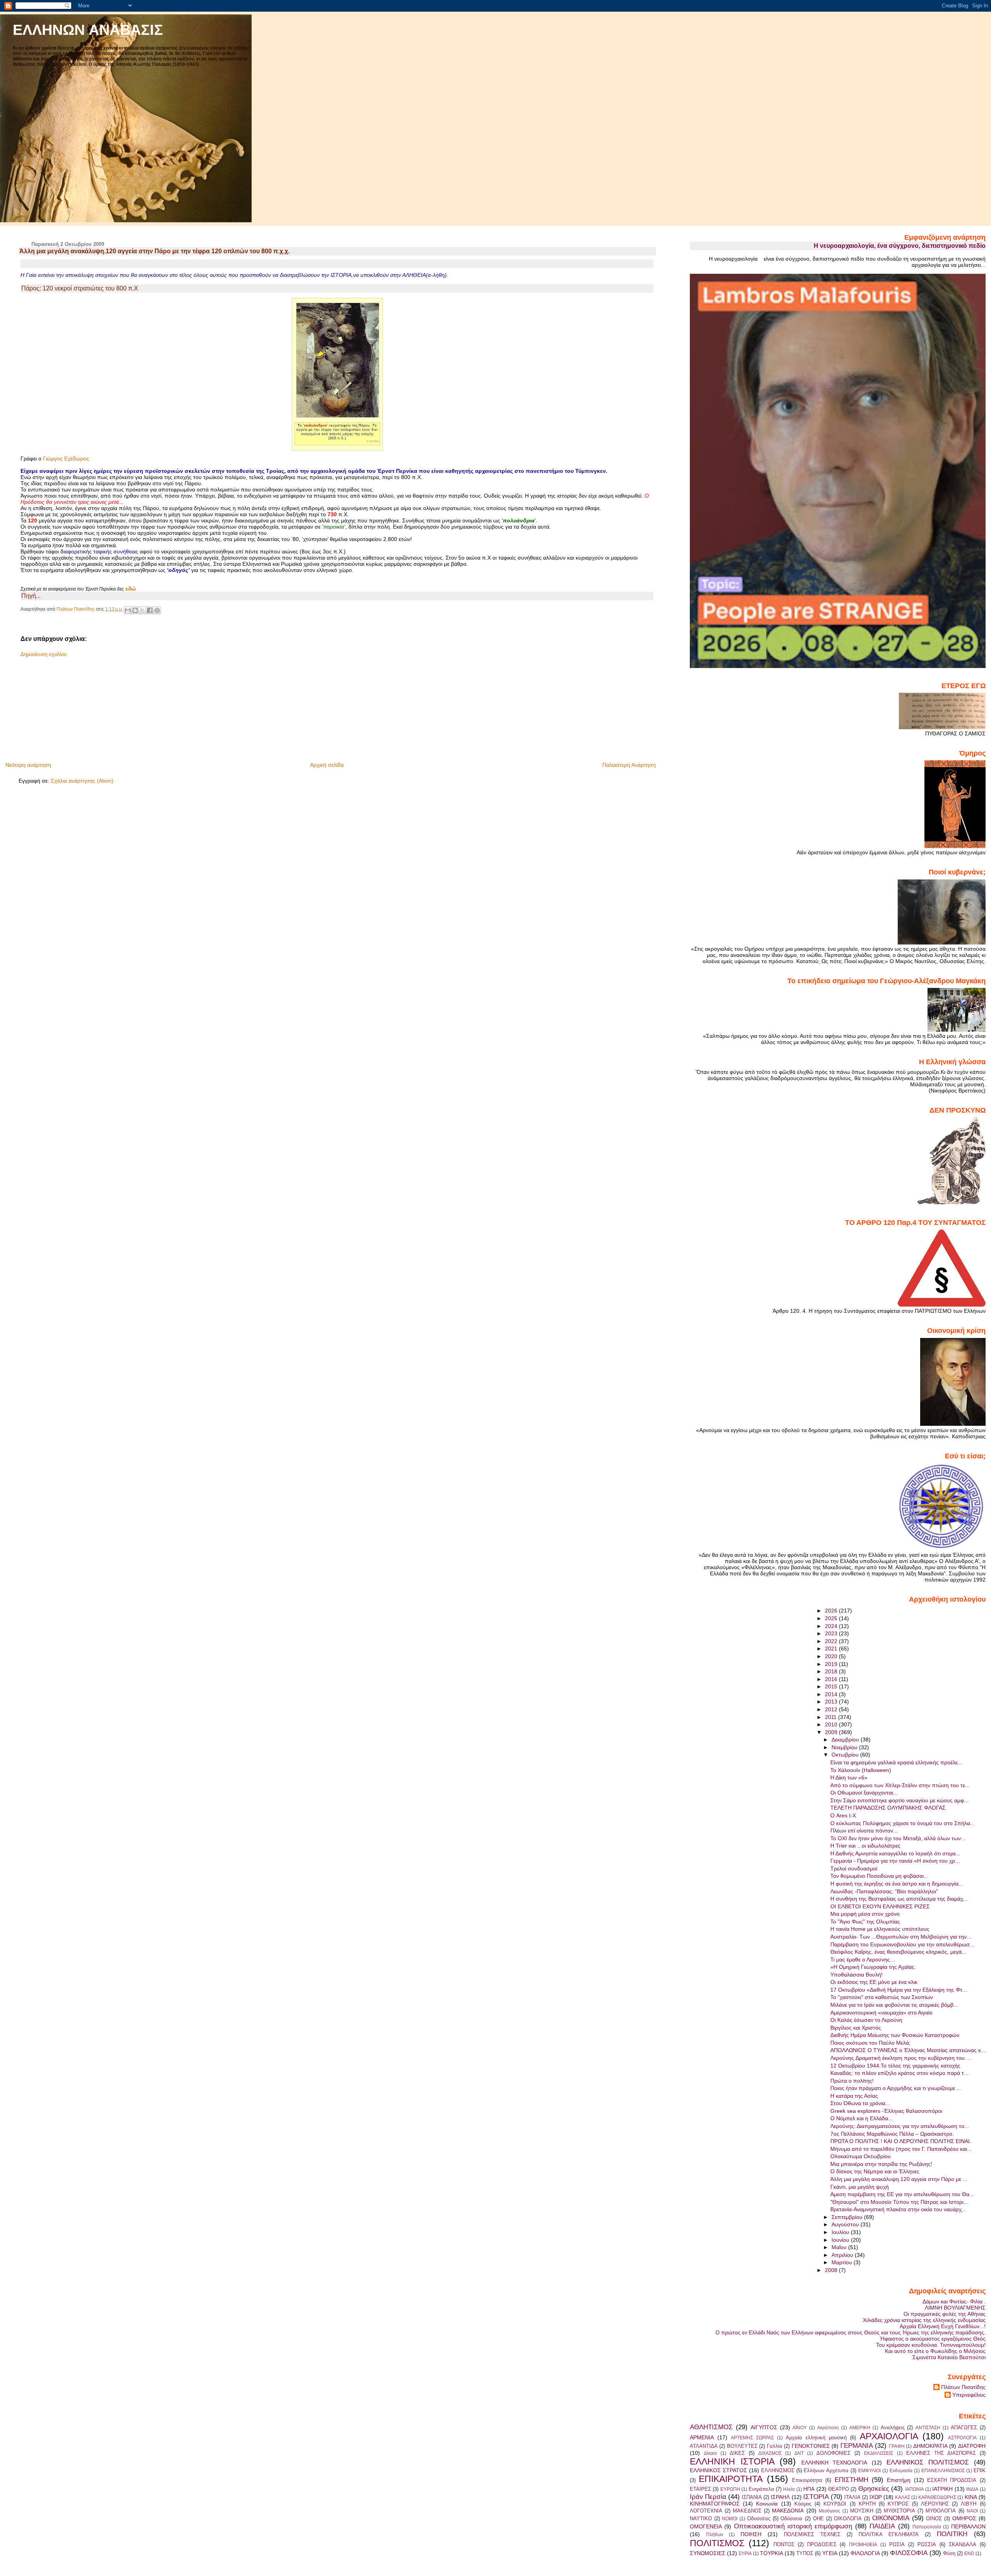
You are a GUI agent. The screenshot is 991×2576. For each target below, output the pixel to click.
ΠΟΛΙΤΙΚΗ (952, 2534)
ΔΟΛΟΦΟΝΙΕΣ (833, 2453)
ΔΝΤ (799, 2453)
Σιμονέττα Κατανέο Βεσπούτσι (949, 2357)
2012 (832, 1709)
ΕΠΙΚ (980, 2470)
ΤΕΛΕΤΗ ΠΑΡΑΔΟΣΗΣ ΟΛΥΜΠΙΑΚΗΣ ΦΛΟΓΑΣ (888, 1808)
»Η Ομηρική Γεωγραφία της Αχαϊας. (873, 1967)
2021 (832, 1649)
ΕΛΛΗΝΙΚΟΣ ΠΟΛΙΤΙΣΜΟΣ (928, 2462)
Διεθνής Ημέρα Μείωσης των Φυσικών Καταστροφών (895, 2035)
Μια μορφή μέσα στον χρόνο (865, 1914)
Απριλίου (843, 2255)
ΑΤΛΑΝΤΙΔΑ (704, 2446)
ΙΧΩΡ (876, 2497)
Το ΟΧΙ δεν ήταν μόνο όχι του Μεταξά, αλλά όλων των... (898, 1838)
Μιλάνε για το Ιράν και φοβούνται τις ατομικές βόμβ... (894, 2005)
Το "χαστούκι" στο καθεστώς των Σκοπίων (882, 1997)
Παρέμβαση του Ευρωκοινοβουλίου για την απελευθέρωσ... (902, 1944)
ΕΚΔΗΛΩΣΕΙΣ (879, 2453)
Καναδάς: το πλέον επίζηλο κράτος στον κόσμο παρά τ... (899, 2073)
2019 (832, 1664)
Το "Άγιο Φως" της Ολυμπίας (865, 1922)
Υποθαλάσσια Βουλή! (856, 1975)
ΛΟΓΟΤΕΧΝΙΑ (706, 2511)
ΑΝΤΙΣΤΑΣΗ (928, 2428)
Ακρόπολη (828, 2428)
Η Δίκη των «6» (849, 1777)
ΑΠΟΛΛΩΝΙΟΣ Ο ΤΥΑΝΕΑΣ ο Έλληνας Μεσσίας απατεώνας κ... (908, 2050)
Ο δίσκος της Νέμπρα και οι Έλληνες (875, 2171)
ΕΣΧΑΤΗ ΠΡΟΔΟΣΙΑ (952, 2480)
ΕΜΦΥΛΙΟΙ (869, 2471)
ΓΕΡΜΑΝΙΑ (857, 2445)
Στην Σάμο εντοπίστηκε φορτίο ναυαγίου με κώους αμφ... (899, 1800)
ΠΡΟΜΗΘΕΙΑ (863, 2545)
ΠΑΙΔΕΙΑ (882, 2526)
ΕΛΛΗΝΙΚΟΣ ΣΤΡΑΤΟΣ (718, 2470)
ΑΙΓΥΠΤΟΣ (764, 2427)
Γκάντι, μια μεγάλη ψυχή (860, 2187)
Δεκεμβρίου (846, 1740)
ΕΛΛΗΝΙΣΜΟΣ (778, 2470)
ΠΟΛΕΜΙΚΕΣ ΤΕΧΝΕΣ (812, 2534)
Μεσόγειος (830, 2511)
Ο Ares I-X (843, 1815)
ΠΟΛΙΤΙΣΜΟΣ (717, 2543)
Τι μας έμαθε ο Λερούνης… (863, 1959)
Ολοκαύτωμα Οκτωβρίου (861, 2156)
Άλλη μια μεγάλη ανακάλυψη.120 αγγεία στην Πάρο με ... (899, 2179)
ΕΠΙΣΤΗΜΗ (851, 2480)
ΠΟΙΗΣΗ (751, 2534)
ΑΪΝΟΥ (800, 2428)
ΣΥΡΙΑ (745, 2554)
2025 (832, 1618)
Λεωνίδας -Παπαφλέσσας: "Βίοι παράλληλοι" (884, 1891)
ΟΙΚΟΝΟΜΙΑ (891, 2518)
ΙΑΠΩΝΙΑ (915, 2489)
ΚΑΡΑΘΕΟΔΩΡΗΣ (937, 2497)
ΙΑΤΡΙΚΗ (942, 2489)
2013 (832, 1702)
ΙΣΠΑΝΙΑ (752, 2497)
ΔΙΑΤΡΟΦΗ (972, 2446)
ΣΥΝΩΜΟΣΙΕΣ (708, 2553)
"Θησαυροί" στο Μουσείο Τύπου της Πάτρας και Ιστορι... (899, 2202)
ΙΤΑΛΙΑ (852, 2497)
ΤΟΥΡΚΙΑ (772, 2553)
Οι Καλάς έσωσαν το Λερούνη (866, 2020)
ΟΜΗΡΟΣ (964, 2518)
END (969, 2554)
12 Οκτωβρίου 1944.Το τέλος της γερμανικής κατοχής (895, 2066)
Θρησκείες (874, 2488)
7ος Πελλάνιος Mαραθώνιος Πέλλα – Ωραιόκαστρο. (892, 2134)
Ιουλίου (841, 2232)
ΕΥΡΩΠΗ (730, 2489)
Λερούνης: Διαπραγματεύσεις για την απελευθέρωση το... (900, 2126)
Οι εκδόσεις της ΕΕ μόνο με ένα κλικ (874, 1982)
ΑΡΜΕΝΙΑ (702, 2437)
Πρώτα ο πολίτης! (852, 2081)
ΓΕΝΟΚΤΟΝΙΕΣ (811, 2446)
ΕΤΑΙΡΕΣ (700, 2489)
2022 (832, 1641)
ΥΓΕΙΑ (830, 2553)
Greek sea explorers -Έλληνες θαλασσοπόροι (886, 2111)
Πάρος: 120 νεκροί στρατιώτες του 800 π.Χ (80, 288)
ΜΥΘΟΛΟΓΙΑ (941, 2511)
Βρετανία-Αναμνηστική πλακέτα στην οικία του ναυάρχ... (898, 2209)
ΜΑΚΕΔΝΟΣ (747, 2511)
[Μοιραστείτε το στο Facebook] (150, 610)
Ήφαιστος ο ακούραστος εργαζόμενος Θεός (933, 2339)
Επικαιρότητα (807, 2480)
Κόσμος (803, 2504)
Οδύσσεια (791, 2518)
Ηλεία (789, 2489)
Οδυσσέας (759, 2518)
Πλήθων (715, 2535)
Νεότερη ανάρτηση (28, 765)
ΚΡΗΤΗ (867, 2504)
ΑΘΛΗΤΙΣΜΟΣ (711, 2427)
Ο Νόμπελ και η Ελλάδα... (862, 2118)
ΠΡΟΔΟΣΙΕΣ (822, 2544)
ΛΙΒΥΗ (969, 2504)
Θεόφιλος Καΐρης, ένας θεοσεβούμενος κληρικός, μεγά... (898, 1952)
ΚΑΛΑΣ (903, 2497)
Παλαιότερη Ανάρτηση (629, 765)
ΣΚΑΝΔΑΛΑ (963, 2544)
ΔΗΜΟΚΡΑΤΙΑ (930, 2446)
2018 (832, 1671)
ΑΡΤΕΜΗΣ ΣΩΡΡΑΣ (752, 2438)
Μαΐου (840, 2247)
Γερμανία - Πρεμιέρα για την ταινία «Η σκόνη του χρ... (895, 1861)
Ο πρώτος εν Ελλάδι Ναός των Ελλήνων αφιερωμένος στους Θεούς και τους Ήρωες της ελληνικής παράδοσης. (850, 2332)
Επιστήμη (899, 2480)
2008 (832, 2270)
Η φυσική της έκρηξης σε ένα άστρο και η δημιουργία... (897, 1884)
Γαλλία (775, 2446)
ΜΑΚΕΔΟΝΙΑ (788, 2511)
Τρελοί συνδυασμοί (854, 1868)
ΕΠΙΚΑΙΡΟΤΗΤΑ (731, 2479)
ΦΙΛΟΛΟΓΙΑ (865, 2553)
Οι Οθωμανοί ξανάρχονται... (864, 1793)
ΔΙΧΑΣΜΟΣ (770, 2453)
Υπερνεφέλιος (969, 2395)
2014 (832, 1694)
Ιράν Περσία (708, 2497)
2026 (832, 1611)
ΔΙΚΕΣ (737, 2453)
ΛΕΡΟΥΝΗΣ (935, 2504)
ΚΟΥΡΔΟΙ (835, 2504)
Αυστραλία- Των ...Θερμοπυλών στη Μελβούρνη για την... (901, 1937)
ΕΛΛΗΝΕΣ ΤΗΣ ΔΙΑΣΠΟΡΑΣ (941, 2453)
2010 (832, 1724)
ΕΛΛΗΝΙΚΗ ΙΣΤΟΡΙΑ (732, 2461)
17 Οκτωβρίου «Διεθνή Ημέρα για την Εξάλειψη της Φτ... (899, 1990)
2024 (832, 1626)
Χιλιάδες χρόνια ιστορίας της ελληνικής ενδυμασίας (924, 2320)
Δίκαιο (710, 2453)
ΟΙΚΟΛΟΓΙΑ (848, 2518)
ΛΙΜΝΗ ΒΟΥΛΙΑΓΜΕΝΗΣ (955, 2308)
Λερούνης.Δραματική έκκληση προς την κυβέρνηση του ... (901, 2058)
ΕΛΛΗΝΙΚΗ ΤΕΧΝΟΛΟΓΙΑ (834, 2463)
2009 (832, 1732)
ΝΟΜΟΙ (730, 2519)
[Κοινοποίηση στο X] (142, 610)
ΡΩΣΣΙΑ (927, 2544)
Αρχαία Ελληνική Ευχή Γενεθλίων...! (943, 2326)
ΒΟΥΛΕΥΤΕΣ (742, 2446)
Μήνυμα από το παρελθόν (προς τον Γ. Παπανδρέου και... (901, 2149)
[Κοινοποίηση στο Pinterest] (157, 610)
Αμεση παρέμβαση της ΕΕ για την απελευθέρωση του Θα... (902, 2194)
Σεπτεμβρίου (848, 2217)
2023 (832, 1633)
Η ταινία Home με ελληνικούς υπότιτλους (880, 1929)
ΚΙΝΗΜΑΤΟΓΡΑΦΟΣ (715, 2504)
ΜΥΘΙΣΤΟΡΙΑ (899, 2511)
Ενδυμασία (901, 2471)
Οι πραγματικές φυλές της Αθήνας (945, 2314)
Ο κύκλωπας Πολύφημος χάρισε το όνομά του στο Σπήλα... (903, 1823)
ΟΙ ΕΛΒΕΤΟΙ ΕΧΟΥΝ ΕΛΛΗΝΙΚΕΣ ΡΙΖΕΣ (880, 1906)
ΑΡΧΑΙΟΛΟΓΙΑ (889, 2436)
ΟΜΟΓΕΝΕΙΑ (706, 2526)
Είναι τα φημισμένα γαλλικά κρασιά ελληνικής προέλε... (896, 1762)
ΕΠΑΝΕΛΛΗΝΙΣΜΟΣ (943, 2471)
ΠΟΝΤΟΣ (784, 2544)
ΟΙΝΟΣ (934, 2518)
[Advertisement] (77, 707)
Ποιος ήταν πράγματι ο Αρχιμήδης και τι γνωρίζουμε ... (896, 2088)
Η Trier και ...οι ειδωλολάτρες (865, 1846)
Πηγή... (31, 596)
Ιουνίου (841, 2240)
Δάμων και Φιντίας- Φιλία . (954, 2301)
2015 (832, 1686)
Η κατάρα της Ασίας (854, 2096)
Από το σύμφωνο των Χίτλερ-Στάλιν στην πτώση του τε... (900, 1785)
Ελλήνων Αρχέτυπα (826, 2470)
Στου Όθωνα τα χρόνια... (860, 2103)
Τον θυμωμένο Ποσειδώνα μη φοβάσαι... (879, 1876)
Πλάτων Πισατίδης (963, 2387)
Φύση (949, 2553)
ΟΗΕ (818, 2518)
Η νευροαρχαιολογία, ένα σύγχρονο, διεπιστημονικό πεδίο (900, 246)
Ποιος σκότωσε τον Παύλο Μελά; (870, 2043)
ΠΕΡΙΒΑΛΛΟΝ (968, 2526)
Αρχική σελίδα (327, 765)
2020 (832, 1656)
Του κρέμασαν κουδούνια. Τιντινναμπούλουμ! (931, 2345)
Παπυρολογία (927, 2527)
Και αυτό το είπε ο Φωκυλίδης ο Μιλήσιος (935, 2351)
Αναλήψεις (893, 2427)
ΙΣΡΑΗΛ (780, 2497)
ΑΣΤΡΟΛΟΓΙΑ (962, 2438)
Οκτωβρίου (846, 1755)
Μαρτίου (843, 2262)
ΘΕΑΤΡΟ (838, 2489)
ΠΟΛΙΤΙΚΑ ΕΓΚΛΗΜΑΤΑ (889, 2534)
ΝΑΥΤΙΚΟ (701, 2518)
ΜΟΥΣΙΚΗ (862, 2511)
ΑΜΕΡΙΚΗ (860, 2428)
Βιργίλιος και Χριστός (856, 2028)
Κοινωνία (767, 2504)
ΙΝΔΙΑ (972, 2489)
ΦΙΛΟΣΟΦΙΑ (909, 2553)
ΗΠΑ (809, 2489)
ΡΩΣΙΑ (897, 2544)
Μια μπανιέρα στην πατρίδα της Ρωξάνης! (881, 2164)
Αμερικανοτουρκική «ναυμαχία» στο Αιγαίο (881, 2013)
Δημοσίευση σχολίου (44, 654)
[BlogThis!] (135, 610)
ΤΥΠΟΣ (805, 2553)
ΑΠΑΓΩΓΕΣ (964, 2427)
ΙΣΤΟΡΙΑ (816, 2497)
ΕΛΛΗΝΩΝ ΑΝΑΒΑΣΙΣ (88, 30)
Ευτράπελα (761, 2489)
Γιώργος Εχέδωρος (66, 459)
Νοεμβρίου (845, 1747)
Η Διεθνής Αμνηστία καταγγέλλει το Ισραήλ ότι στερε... (895, 1853)
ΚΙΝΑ (971, 2497)
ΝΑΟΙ (972, 2511)
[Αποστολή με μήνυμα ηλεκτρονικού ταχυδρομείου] (128, 610)
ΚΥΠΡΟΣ (898, 2504)
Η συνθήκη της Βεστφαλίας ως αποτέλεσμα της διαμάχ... (899, 1899)
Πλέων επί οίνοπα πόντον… (864, 1831)
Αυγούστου (846, 2224)
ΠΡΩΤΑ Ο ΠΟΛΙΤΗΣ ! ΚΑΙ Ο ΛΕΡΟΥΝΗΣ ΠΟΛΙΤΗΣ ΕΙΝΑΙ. (901, 2141)
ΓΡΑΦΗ (897, 2446)
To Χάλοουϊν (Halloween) (861, 1770)
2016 (832, 1679)
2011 (832, 1717)
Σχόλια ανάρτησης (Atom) (82, 781)
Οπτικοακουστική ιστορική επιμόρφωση (793, 2526)
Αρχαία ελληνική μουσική (816, 2438)
